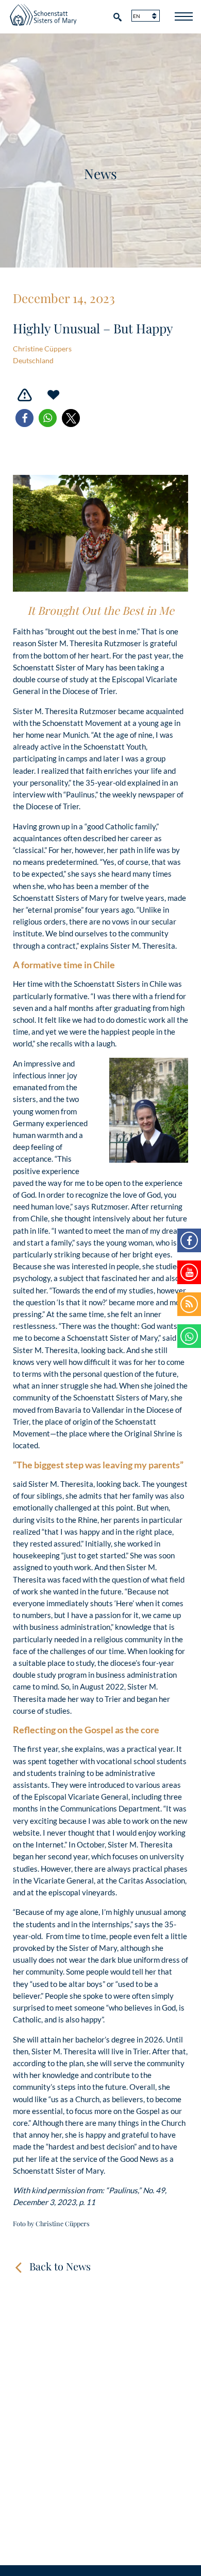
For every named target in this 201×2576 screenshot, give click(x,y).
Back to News (60, 2266)
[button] (24, 418)
